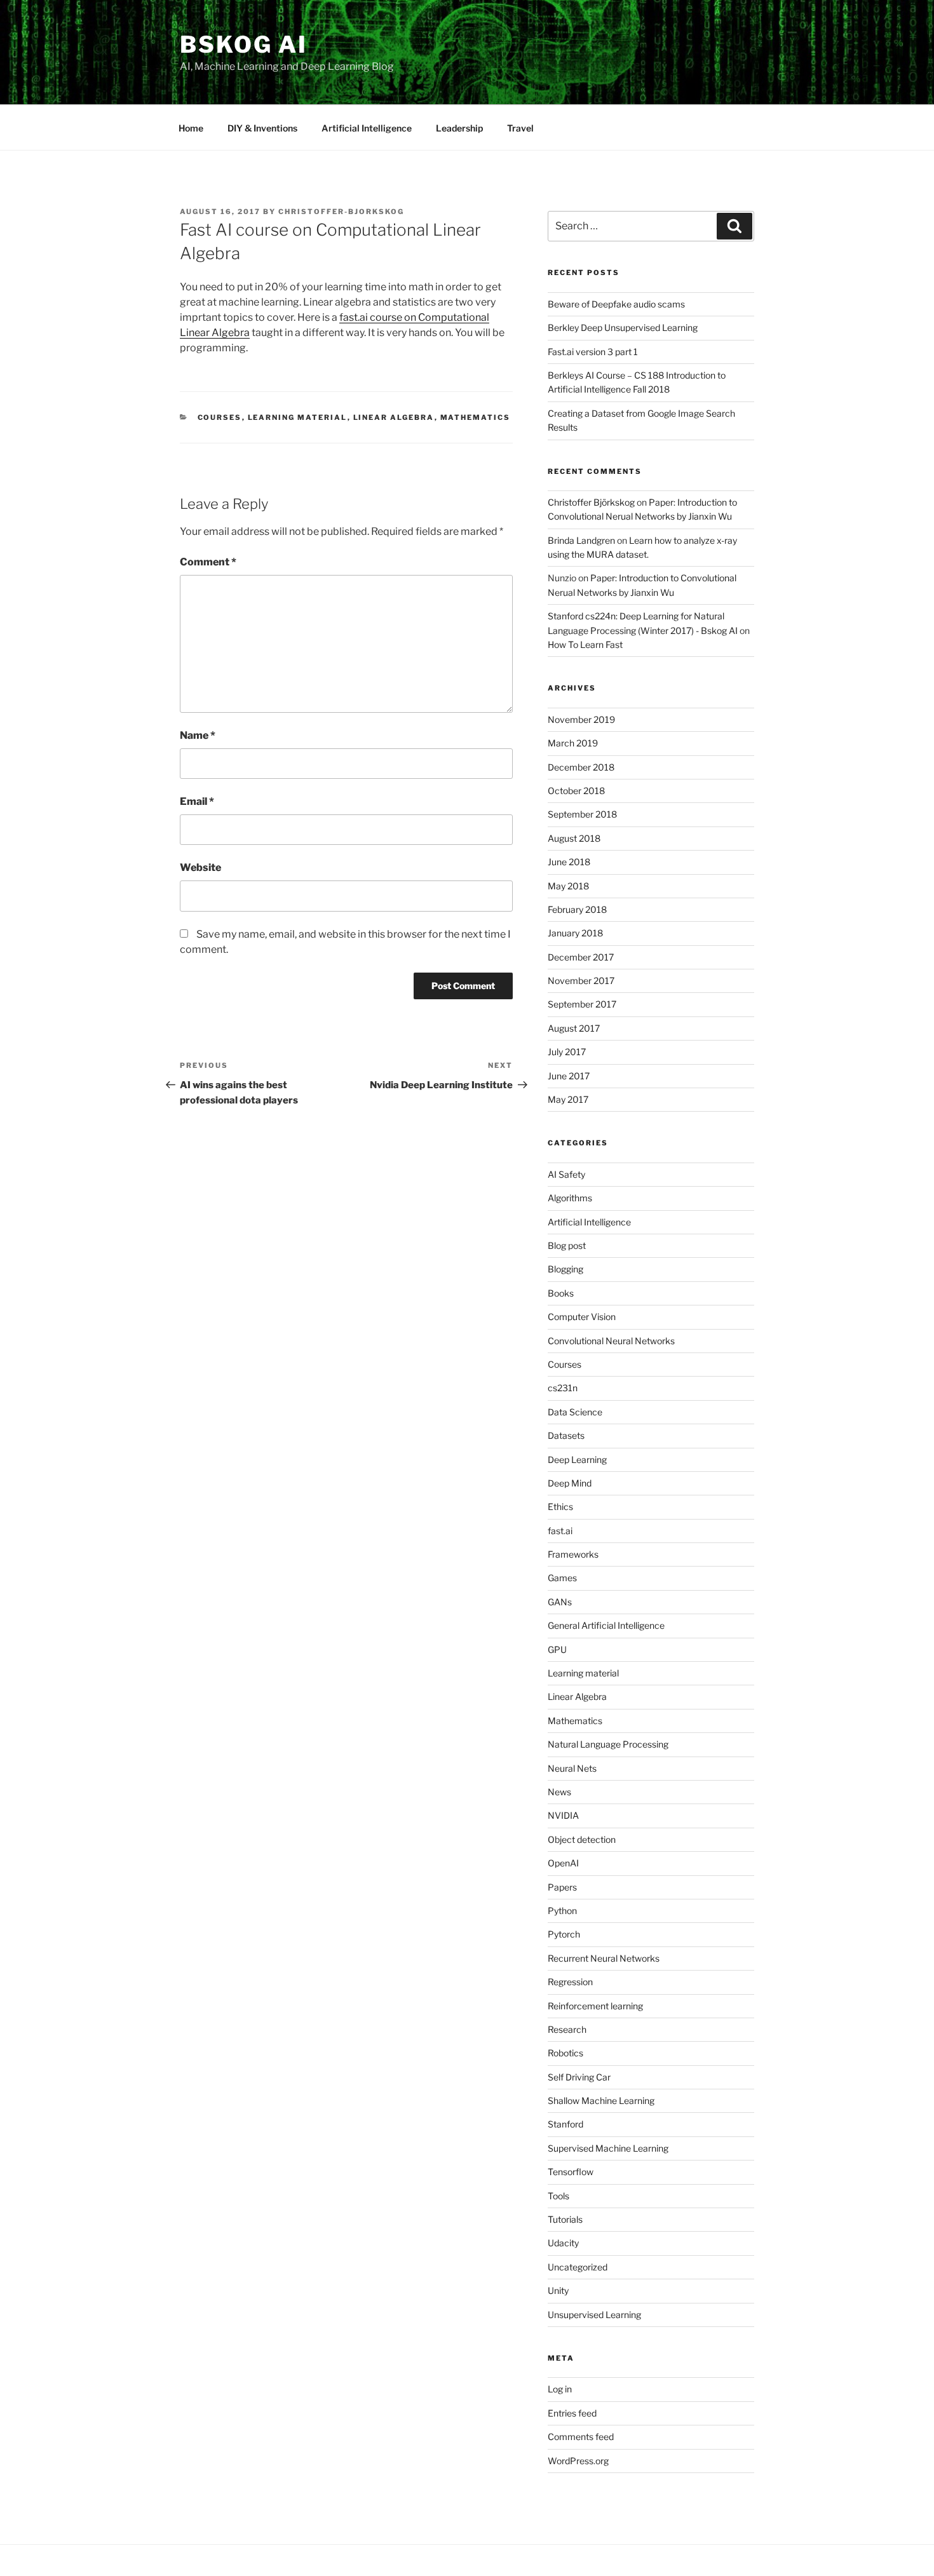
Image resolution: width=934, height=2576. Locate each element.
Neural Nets (572, 1768)
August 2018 (574, 838)
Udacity (563, 2243)
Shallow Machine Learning (601, 2101)
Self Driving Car (579, 2077)
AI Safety (566, 1174)
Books (561, 1293)
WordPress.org (578, 2461)
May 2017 (568, 1099)
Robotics (565, 2053)
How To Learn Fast (585, 644)
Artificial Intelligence (367, 128)
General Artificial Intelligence (606, 1625)
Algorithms (570, 1198)
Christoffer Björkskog (591, 502)
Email (197, 801)
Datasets (566, 1435)
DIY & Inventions (262, 128)
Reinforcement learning (595, 2006)
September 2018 (582, 814)
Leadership (459, 128)
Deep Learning (577, 1460)
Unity (558, 2290)
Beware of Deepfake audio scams (616, 304)
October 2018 (576, 791)
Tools (558, 2196)
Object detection (582, 1839)
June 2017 (569, 1076)
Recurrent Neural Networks (604, 1958)
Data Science (575, 1412)
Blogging (565, 1269)
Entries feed (572, 2413)
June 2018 (569, 862)
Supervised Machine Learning (608, 2148)
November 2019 (581, 719)
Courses (220, 417)
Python (562, 1911)
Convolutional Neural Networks (611, 1341)
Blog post (567, 1245)
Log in (560, 2389)
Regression (570, 1982)
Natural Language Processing (608, 1744)
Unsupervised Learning (594, 2315)
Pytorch (564, 1934)
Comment (208, 562)
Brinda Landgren (581, 540)
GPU (557, 1649)
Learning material (298, 417)
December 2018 (581, 767)
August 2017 (574, 1028)
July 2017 (567, 1052)
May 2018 (568, 886)
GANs (560, 1602)
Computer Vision (582, 1317)
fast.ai (560, 1531)
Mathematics (476, 417)
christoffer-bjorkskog (341, 212)
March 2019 (573, 743)
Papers (562, 1887)
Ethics (560, 1507)
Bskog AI (244, 44)
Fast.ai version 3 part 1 (593, 352)
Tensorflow (571, 2172)
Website (200, 867)
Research (567, 2029)
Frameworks (573, 1554)
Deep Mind (570, 1483)
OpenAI (563, 1863)
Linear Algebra (394, 417)
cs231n (563, 1388)
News (559, 1792)
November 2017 (581, 981)
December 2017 (581, 957)
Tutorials (565, 2219)
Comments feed (581, 2437)
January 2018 (575, 933)
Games (562, 1578)
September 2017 (582, 1004)
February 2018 (577, 909)
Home (191, 128)
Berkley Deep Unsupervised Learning (623, 327)
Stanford (565, 2124)
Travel (520, 128)
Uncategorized (578, 2267)
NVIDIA (563, 1815)
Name (198, 735)
